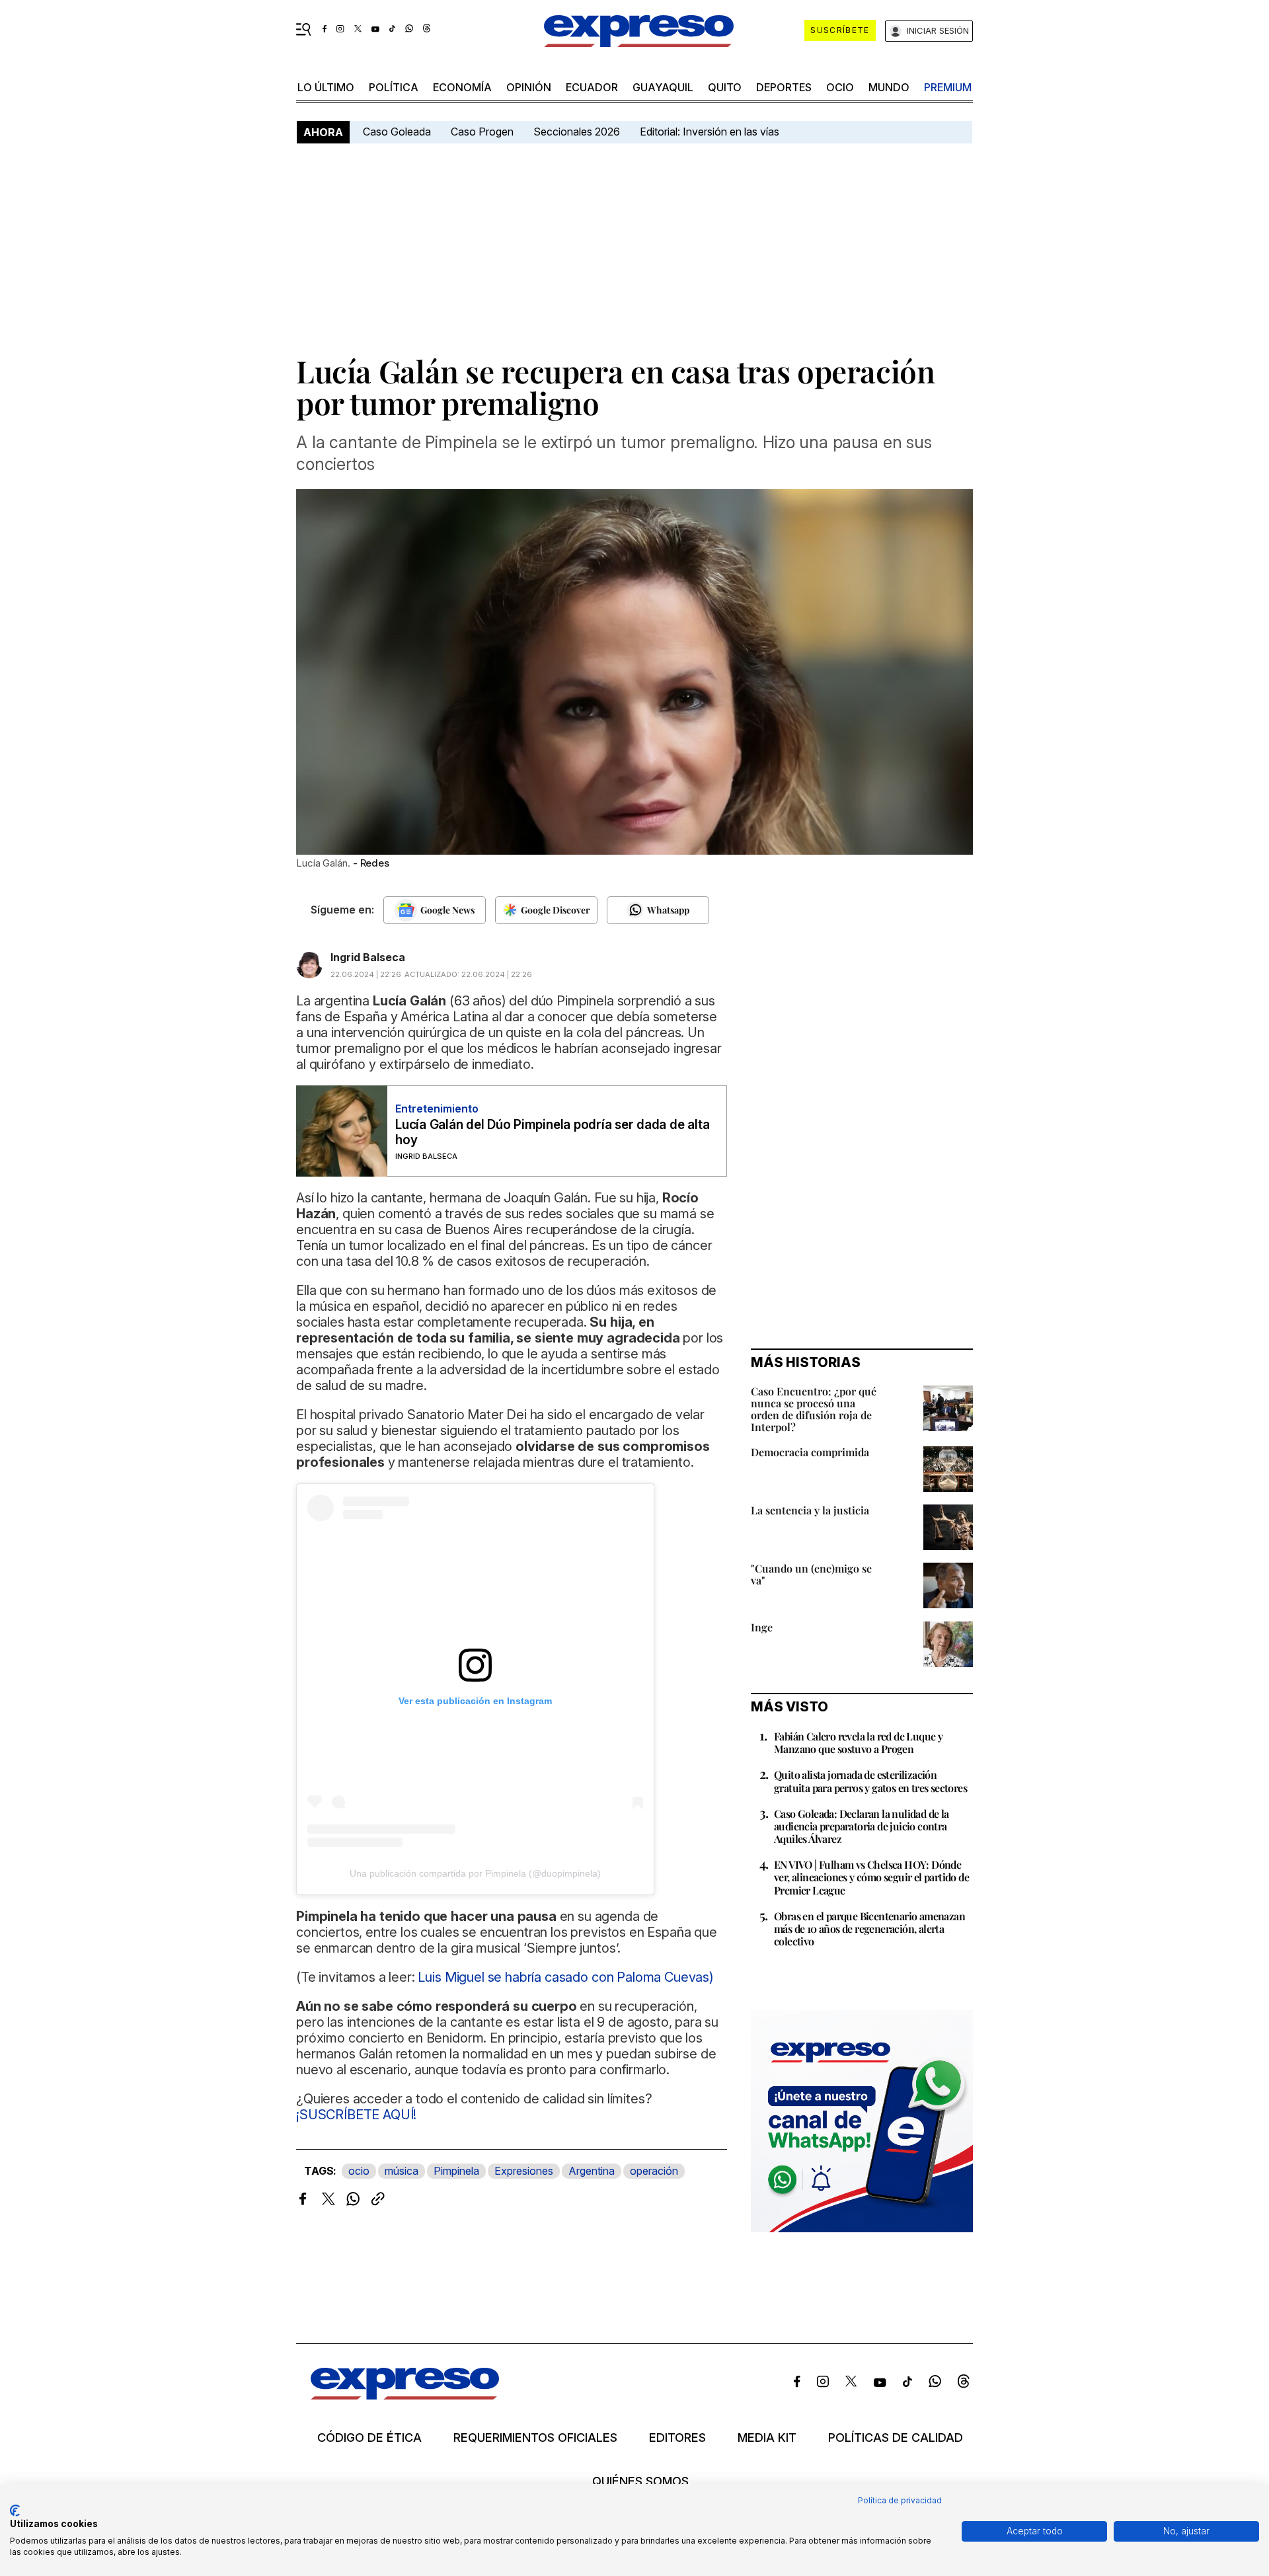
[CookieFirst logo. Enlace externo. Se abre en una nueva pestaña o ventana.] (15, 2511)
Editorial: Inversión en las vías (710, 132)
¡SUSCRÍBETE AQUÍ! (356, 2115)
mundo (889, 87)
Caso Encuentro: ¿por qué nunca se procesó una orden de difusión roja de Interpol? (814, 1409)
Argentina (592, 2171)
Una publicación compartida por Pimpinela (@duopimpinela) (475, 1873)
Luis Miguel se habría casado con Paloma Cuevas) (565, 1977)
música (402, 2171)
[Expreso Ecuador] (405, 2395)
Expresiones (524, 2171)
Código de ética (369, 2438)
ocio (840, 87)
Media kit (767, 2438)
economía (462, 87)
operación (654, 2171)
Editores (677, 2438)
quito (725, 87)
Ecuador (592, 87)
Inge (762, 1627)
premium (948, 87)
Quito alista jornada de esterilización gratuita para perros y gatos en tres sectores (870, 1781)
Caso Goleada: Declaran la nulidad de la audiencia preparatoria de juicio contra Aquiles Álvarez (862, 1826)
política (394, 87)
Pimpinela (456, 2171)
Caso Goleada (397, 132)
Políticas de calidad (896, 2438)
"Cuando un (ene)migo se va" (811, 1574)
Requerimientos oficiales (535, 2438)
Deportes (784, 87)
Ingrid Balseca (368, 957)
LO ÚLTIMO (326, 87)
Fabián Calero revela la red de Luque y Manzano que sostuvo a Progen (858, 1742)
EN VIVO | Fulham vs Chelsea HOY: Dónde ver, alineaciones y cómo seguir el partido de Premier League (871, 1877)
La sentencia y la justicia (810, 1510)
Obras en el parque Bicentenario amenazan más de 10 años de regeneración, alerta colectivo (869, 1929)
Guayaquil (663, 87)
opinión (529, 87)
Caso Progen (482, 132)
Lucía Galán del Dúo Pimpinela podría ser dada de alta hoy (552, 1132)
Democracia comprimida (810, 1452)
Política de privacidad (900, 2500)
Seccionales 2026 (577, 132)
